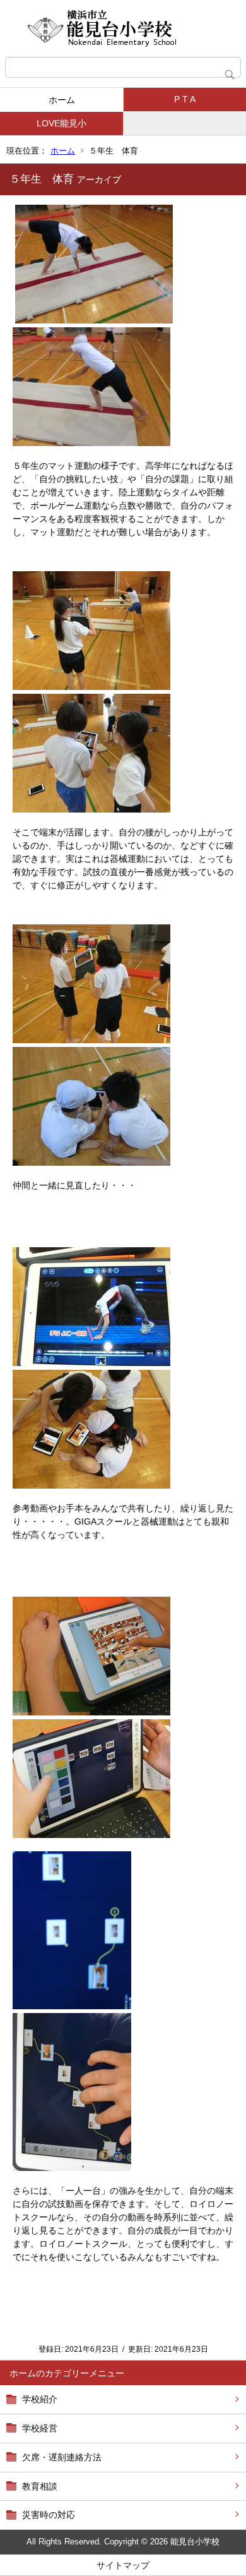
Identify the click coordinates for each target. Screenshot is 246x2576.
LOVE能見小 (61, 123)
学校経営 (40, 2428)
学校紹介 (40, 2399)
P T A (185, 99)
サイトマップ (123, 2565)
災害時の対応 (49, 2515)
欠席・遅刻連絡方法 (62, 2457)
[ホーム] (123, 28)
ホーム (62, 100)
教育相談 (40, 2486)
